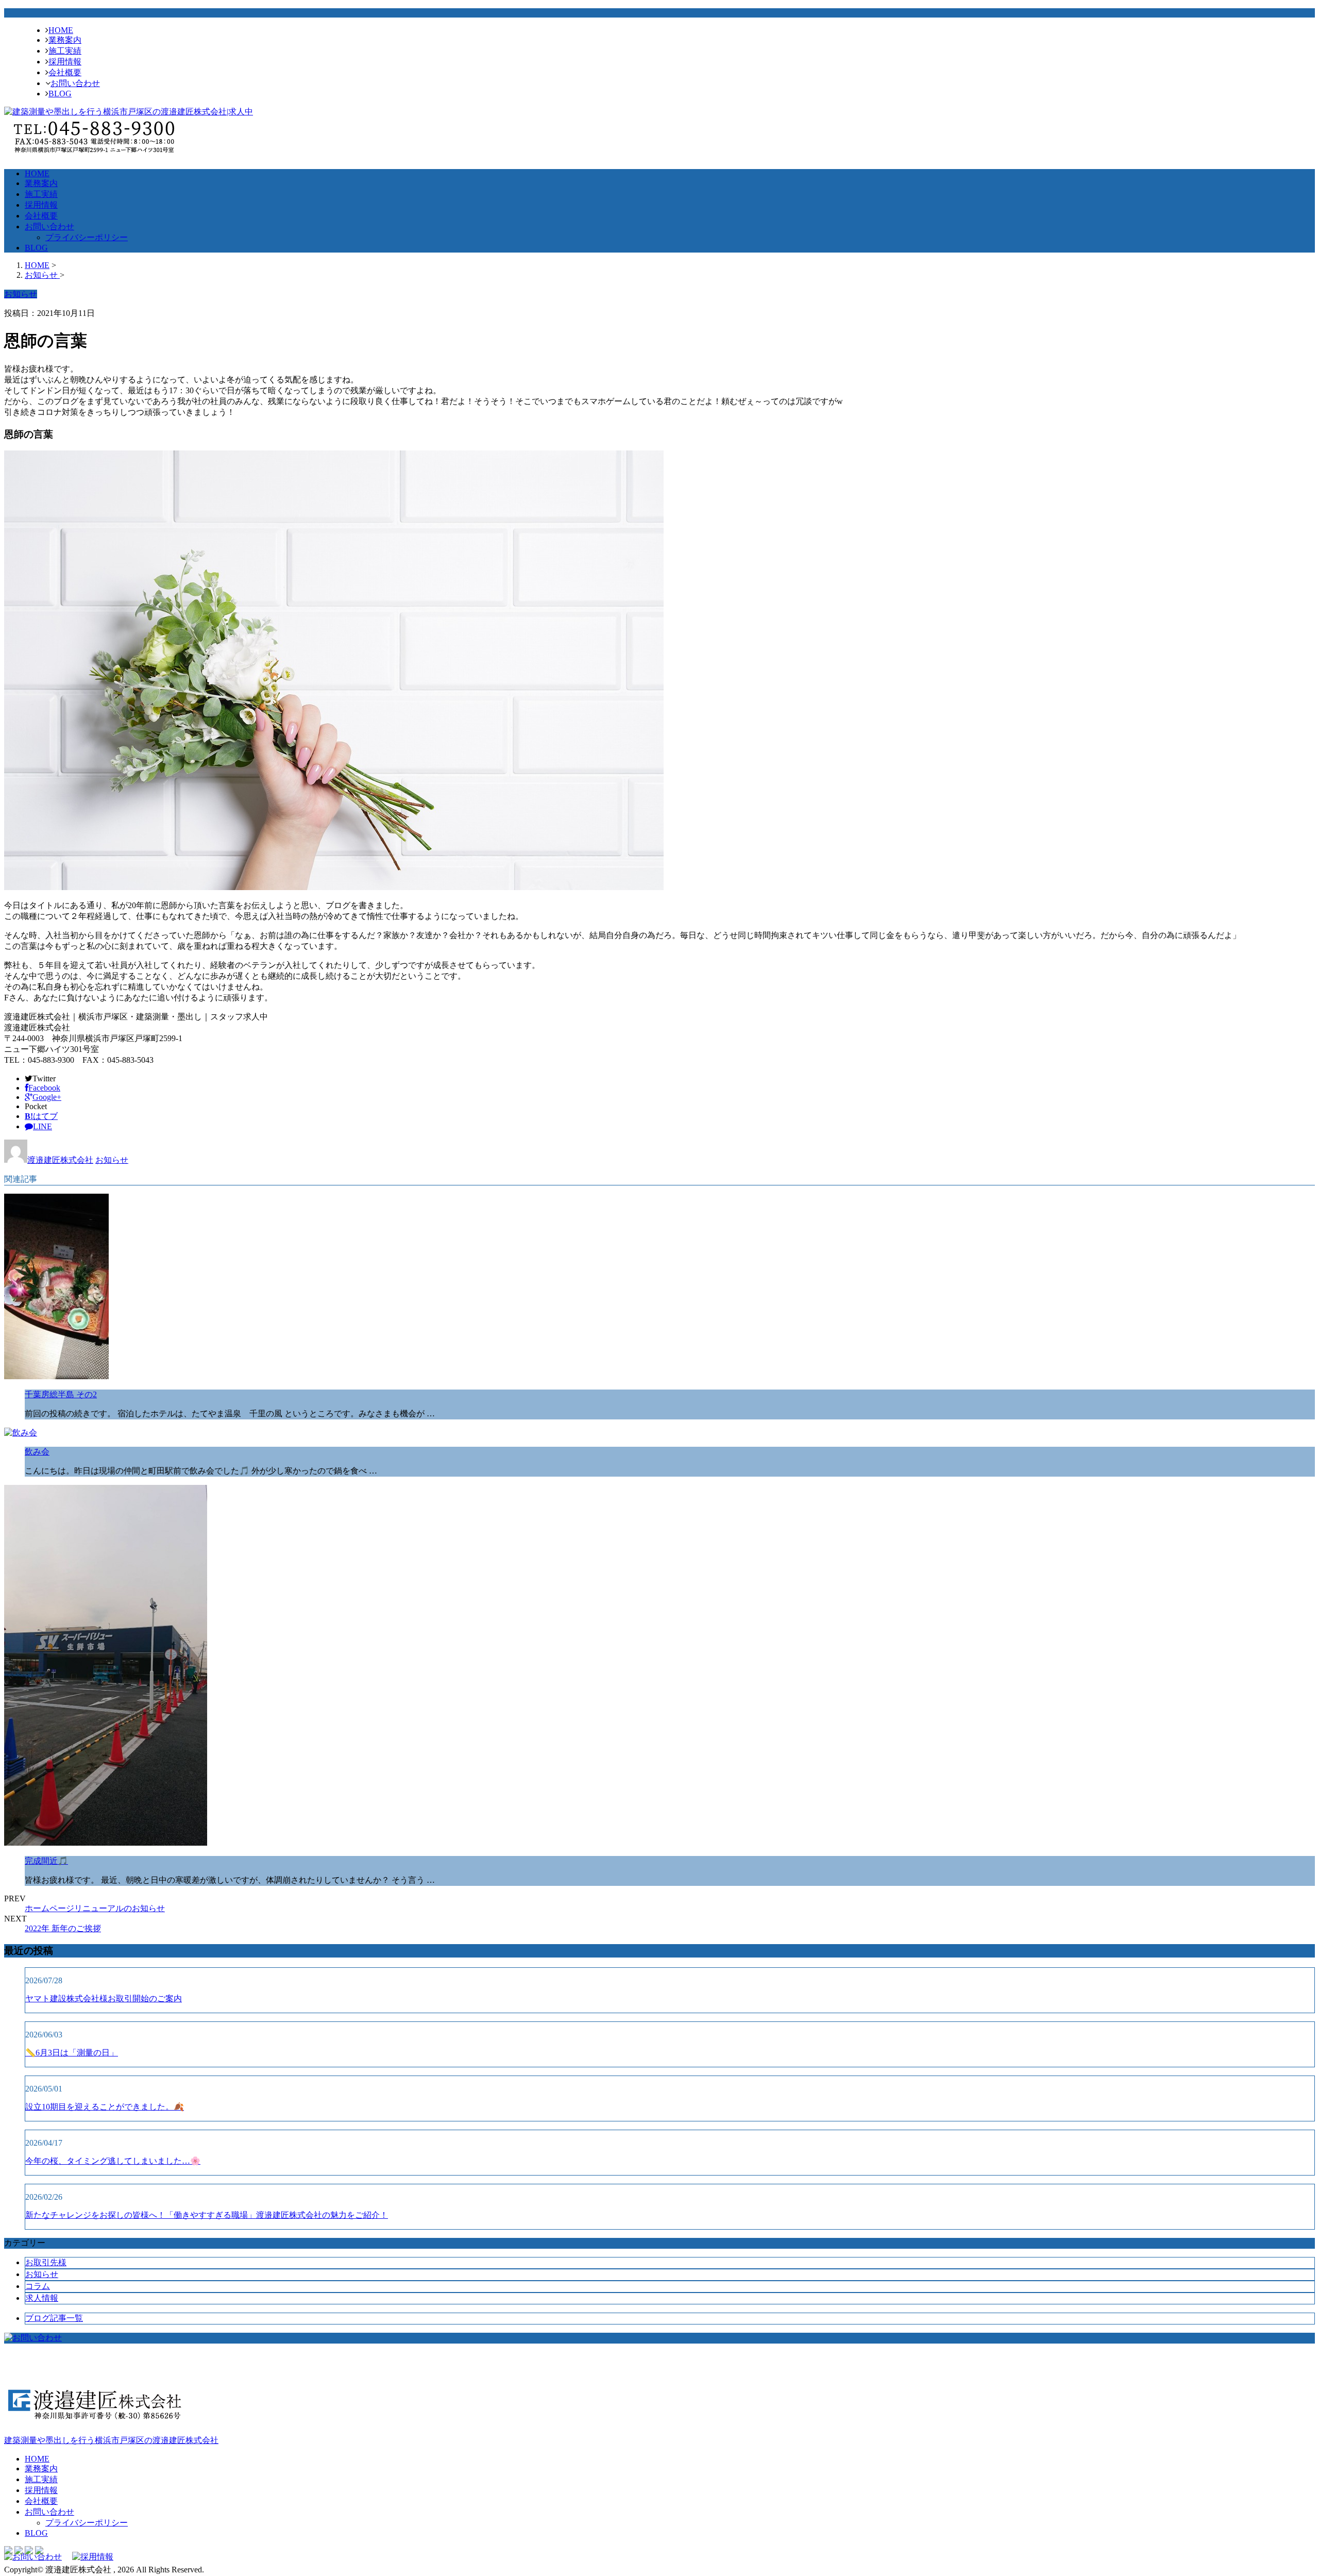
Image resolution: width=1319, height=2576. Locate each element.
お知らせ (112, 1160)
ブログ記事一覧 (54, 2318)
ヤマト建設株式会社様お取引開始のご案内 (104, 1998)
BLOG (60, 94)
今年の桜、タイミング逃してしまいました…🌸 (113, 2161)
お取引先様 (46, 2262)
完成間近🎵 (46, 1861)
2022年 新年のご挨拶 (63, 1928)
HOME (61, 30)
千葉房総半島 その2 (61, 1394)
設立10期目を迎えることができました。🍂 (105, 2107)
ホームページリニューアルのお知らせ (95, 1908)
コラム (38, 2286)
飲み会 (37, 1452)
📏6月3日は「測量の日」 (72, 2053)
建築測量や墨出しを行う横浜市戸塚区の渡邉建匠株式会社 (111, 2440)
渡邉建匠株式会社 (60, 1160)
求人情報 (42, 2298)
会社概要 (65, 72)
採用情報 (65, 62)
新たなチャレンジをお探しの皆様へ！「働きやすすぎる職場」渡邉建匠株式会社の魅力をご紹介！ (207, 2215)
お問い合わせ (75, 83)
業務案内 (65, 40)
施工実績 (65, 51)
